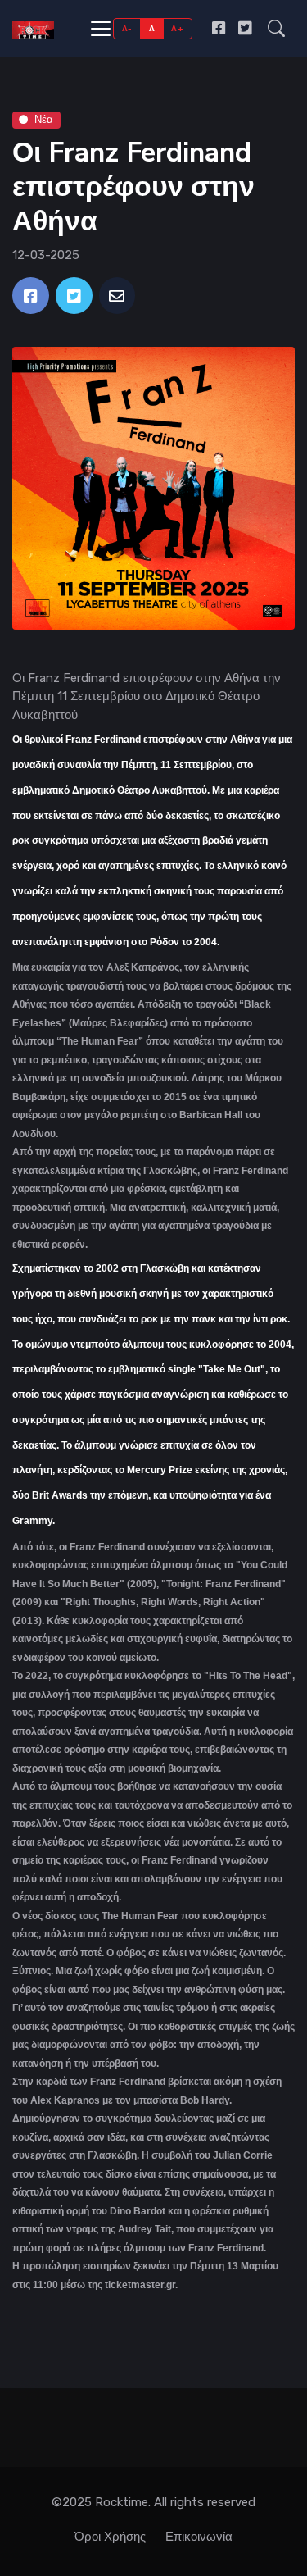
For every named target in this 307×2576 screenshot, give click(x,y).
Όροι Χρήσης (110, 2537)
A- (127, 28)
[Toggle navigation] (101, 29)
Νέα (44, 119)
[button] (276, 28)
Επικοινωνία (199, 2537)
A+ (177, 28)
